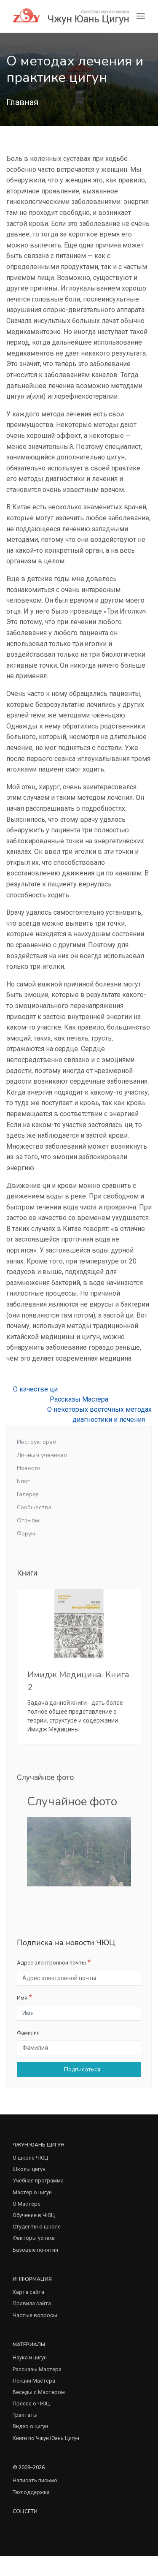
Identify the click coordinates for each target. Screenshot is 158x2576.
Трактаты (25, 2415)
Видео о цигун (30, 2426)
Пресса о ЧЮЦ (31, 2403)
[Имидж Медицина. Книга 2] (79, 1624)
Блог (23, 1481)
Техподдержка (31, 2492)
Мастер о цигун (32, 2192)
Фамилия (28, 2033)
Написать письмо (35, 2480)
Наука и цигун (30, 2357)
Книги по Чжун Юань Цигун (46, 2438)
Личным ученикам (42, 1455)
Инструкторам (37, 1442)
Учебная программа (38, 2181)
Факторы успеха (34, 2238)
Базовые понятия (35, 2250)
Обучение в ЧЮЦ (34, 2215)
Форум (26, 1534)
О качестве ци (35, 1389)
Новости (29, 1468)
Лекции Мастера (34, 2381)
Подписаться (81, 2069)
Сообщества (34, 1507)
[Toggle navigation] (141, 16)
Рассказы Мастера (79, 1399)
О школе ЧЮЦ (30, 2158)
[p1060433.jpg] (79, 1851)
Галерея (28, 1494)
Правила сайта (32, 2303)
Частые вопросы (35, 2315)
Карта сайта (28, 2292)
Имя (22, 1998)
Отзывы (28, 1520)
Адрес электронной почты (51, 1963)
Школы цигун (29, 2169)
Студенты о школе (37, 2227)
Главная (22, 102)
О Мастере (27, 2204)
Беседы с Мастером (39, 2392)
